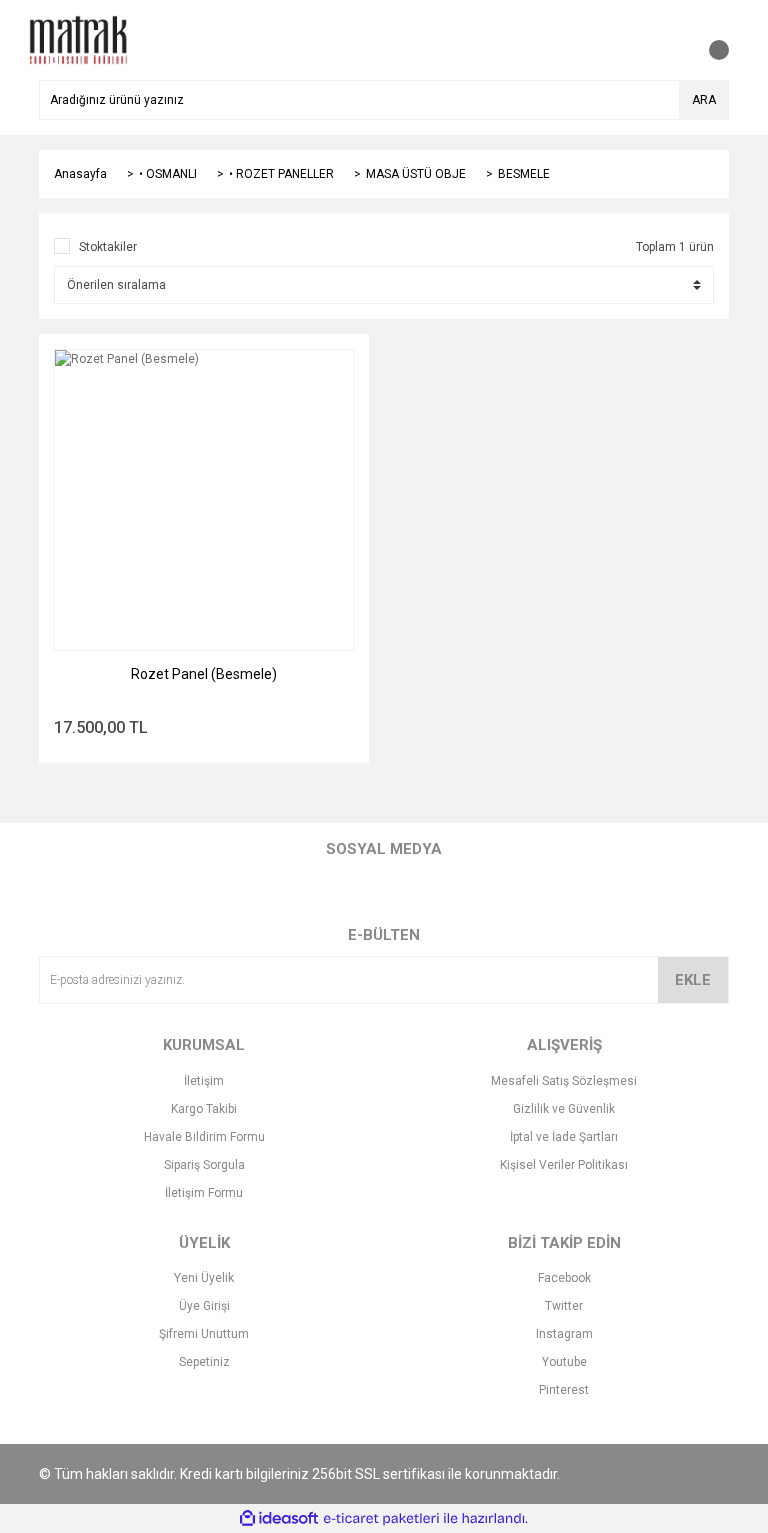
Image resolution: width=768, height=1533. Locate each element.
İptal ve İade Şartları (564, 1137)
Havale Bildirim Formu (204, 1137)
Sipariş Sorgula (204, 1165)
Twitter (564, 1306)
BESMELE (524, 174)
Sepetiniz (204, 1362)
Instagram (564, 1334)
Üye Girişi (204, 1306)
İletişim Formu (204, 1193)
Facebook (564, 1278)
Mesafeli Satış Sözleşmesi (564, 1081)
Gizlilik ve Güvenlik (564, 1109)
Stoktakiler (108, 247)
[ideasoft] (279, 1518)
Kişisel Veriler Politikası (564, 1165)
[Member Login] (669, 40)
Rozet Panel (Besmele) (204, 674)
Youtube (564, 1362)
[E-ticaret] (381, 1519)
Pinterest (564, 1390)
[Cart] (709, 40)
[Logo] (78, 39)
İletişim (204, 1081)
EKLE (693, 980)
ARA (704, 100)
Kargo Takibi (204, 1109)
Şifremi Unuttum (204, 1334)
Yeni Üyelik (204, 1278)
